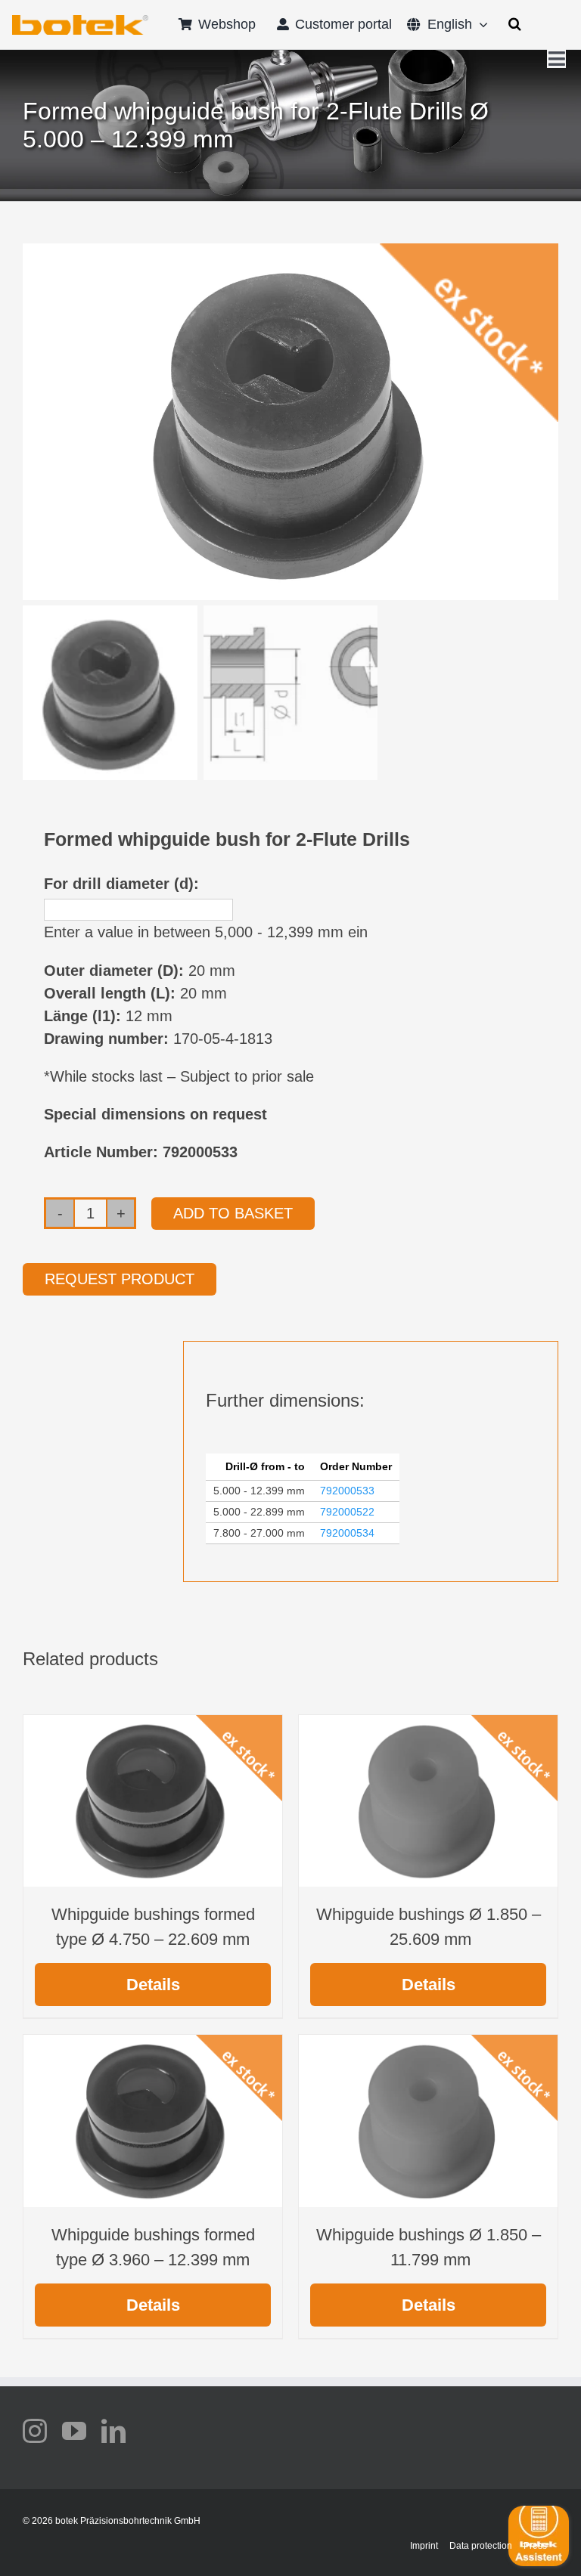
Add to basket (233, 1213)
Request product (120, 1279)
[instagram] (35, 2431)
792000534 (347, 1533)
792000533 (347, 1491)
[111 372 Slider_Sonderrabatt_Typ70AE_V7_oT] (80, 20)
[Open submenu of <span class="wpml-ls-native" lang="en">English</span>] (480, 24)
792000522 (347, 1512)
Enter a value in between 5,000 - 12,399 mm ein (206, 932)
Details (153, 1985)
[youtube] (74, 2431)
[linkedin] (113, 2431)
